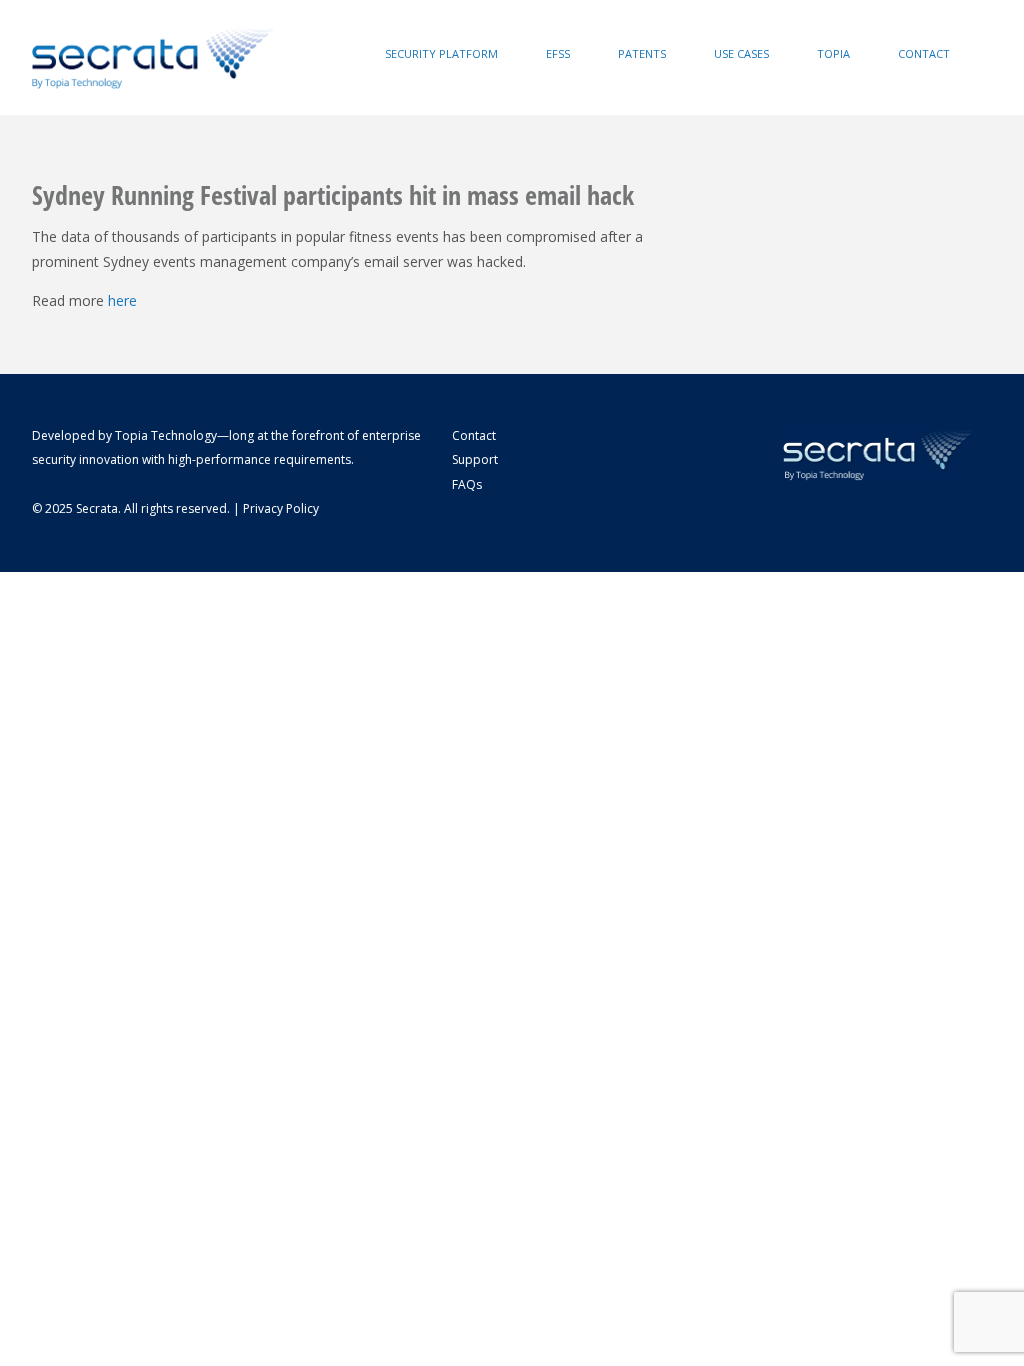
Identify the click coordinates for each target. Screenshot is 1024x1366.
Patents (642, 53)
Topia (833, 53)
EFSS (558, 53)
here (122, 300)
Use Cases (741, 53)
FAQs (467, 484)
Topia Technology (166, 435)
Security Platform (441, 53)
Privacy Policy (281, 508)
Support (475, 459)
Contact (924, 53)
